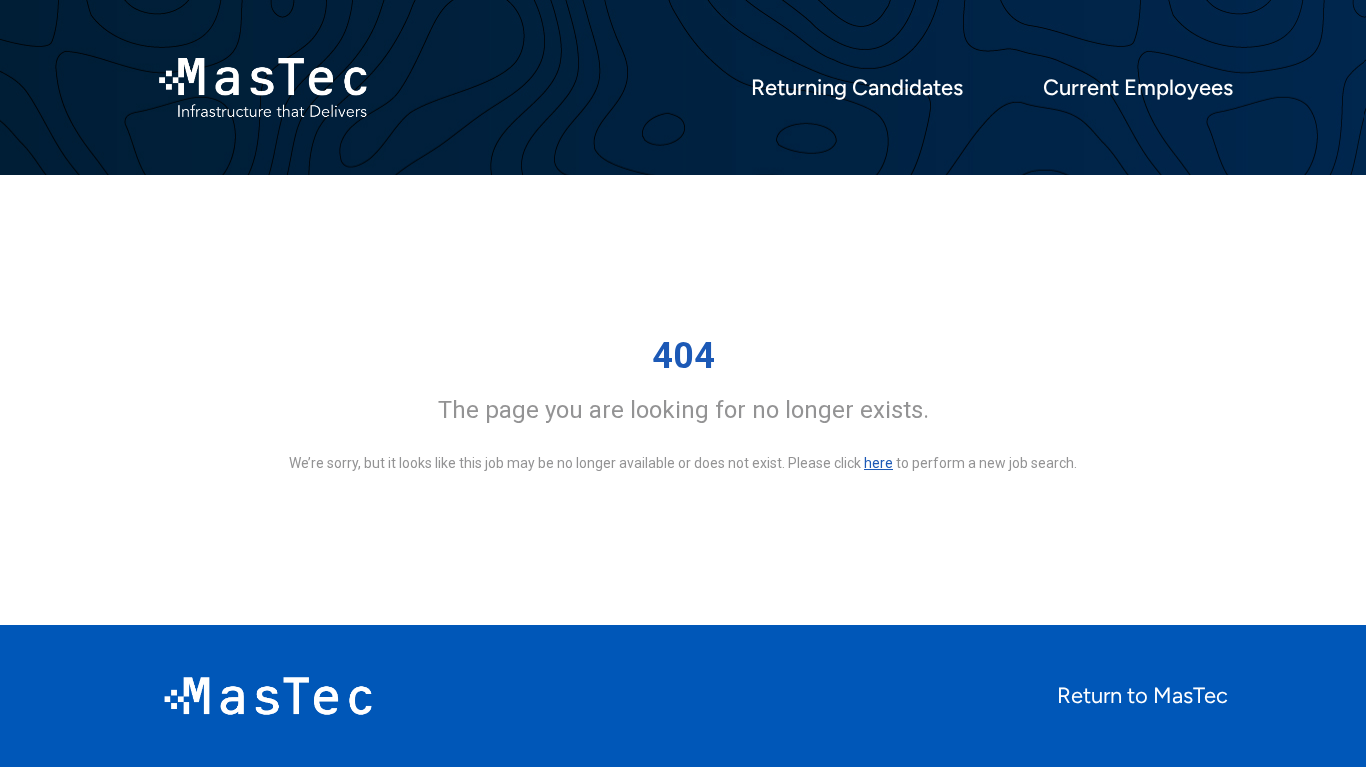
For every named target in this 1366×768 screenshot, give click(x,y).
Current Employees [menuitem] (1138, 88)
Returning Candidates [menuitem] (857, 88)
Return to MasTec (1142, 695)
